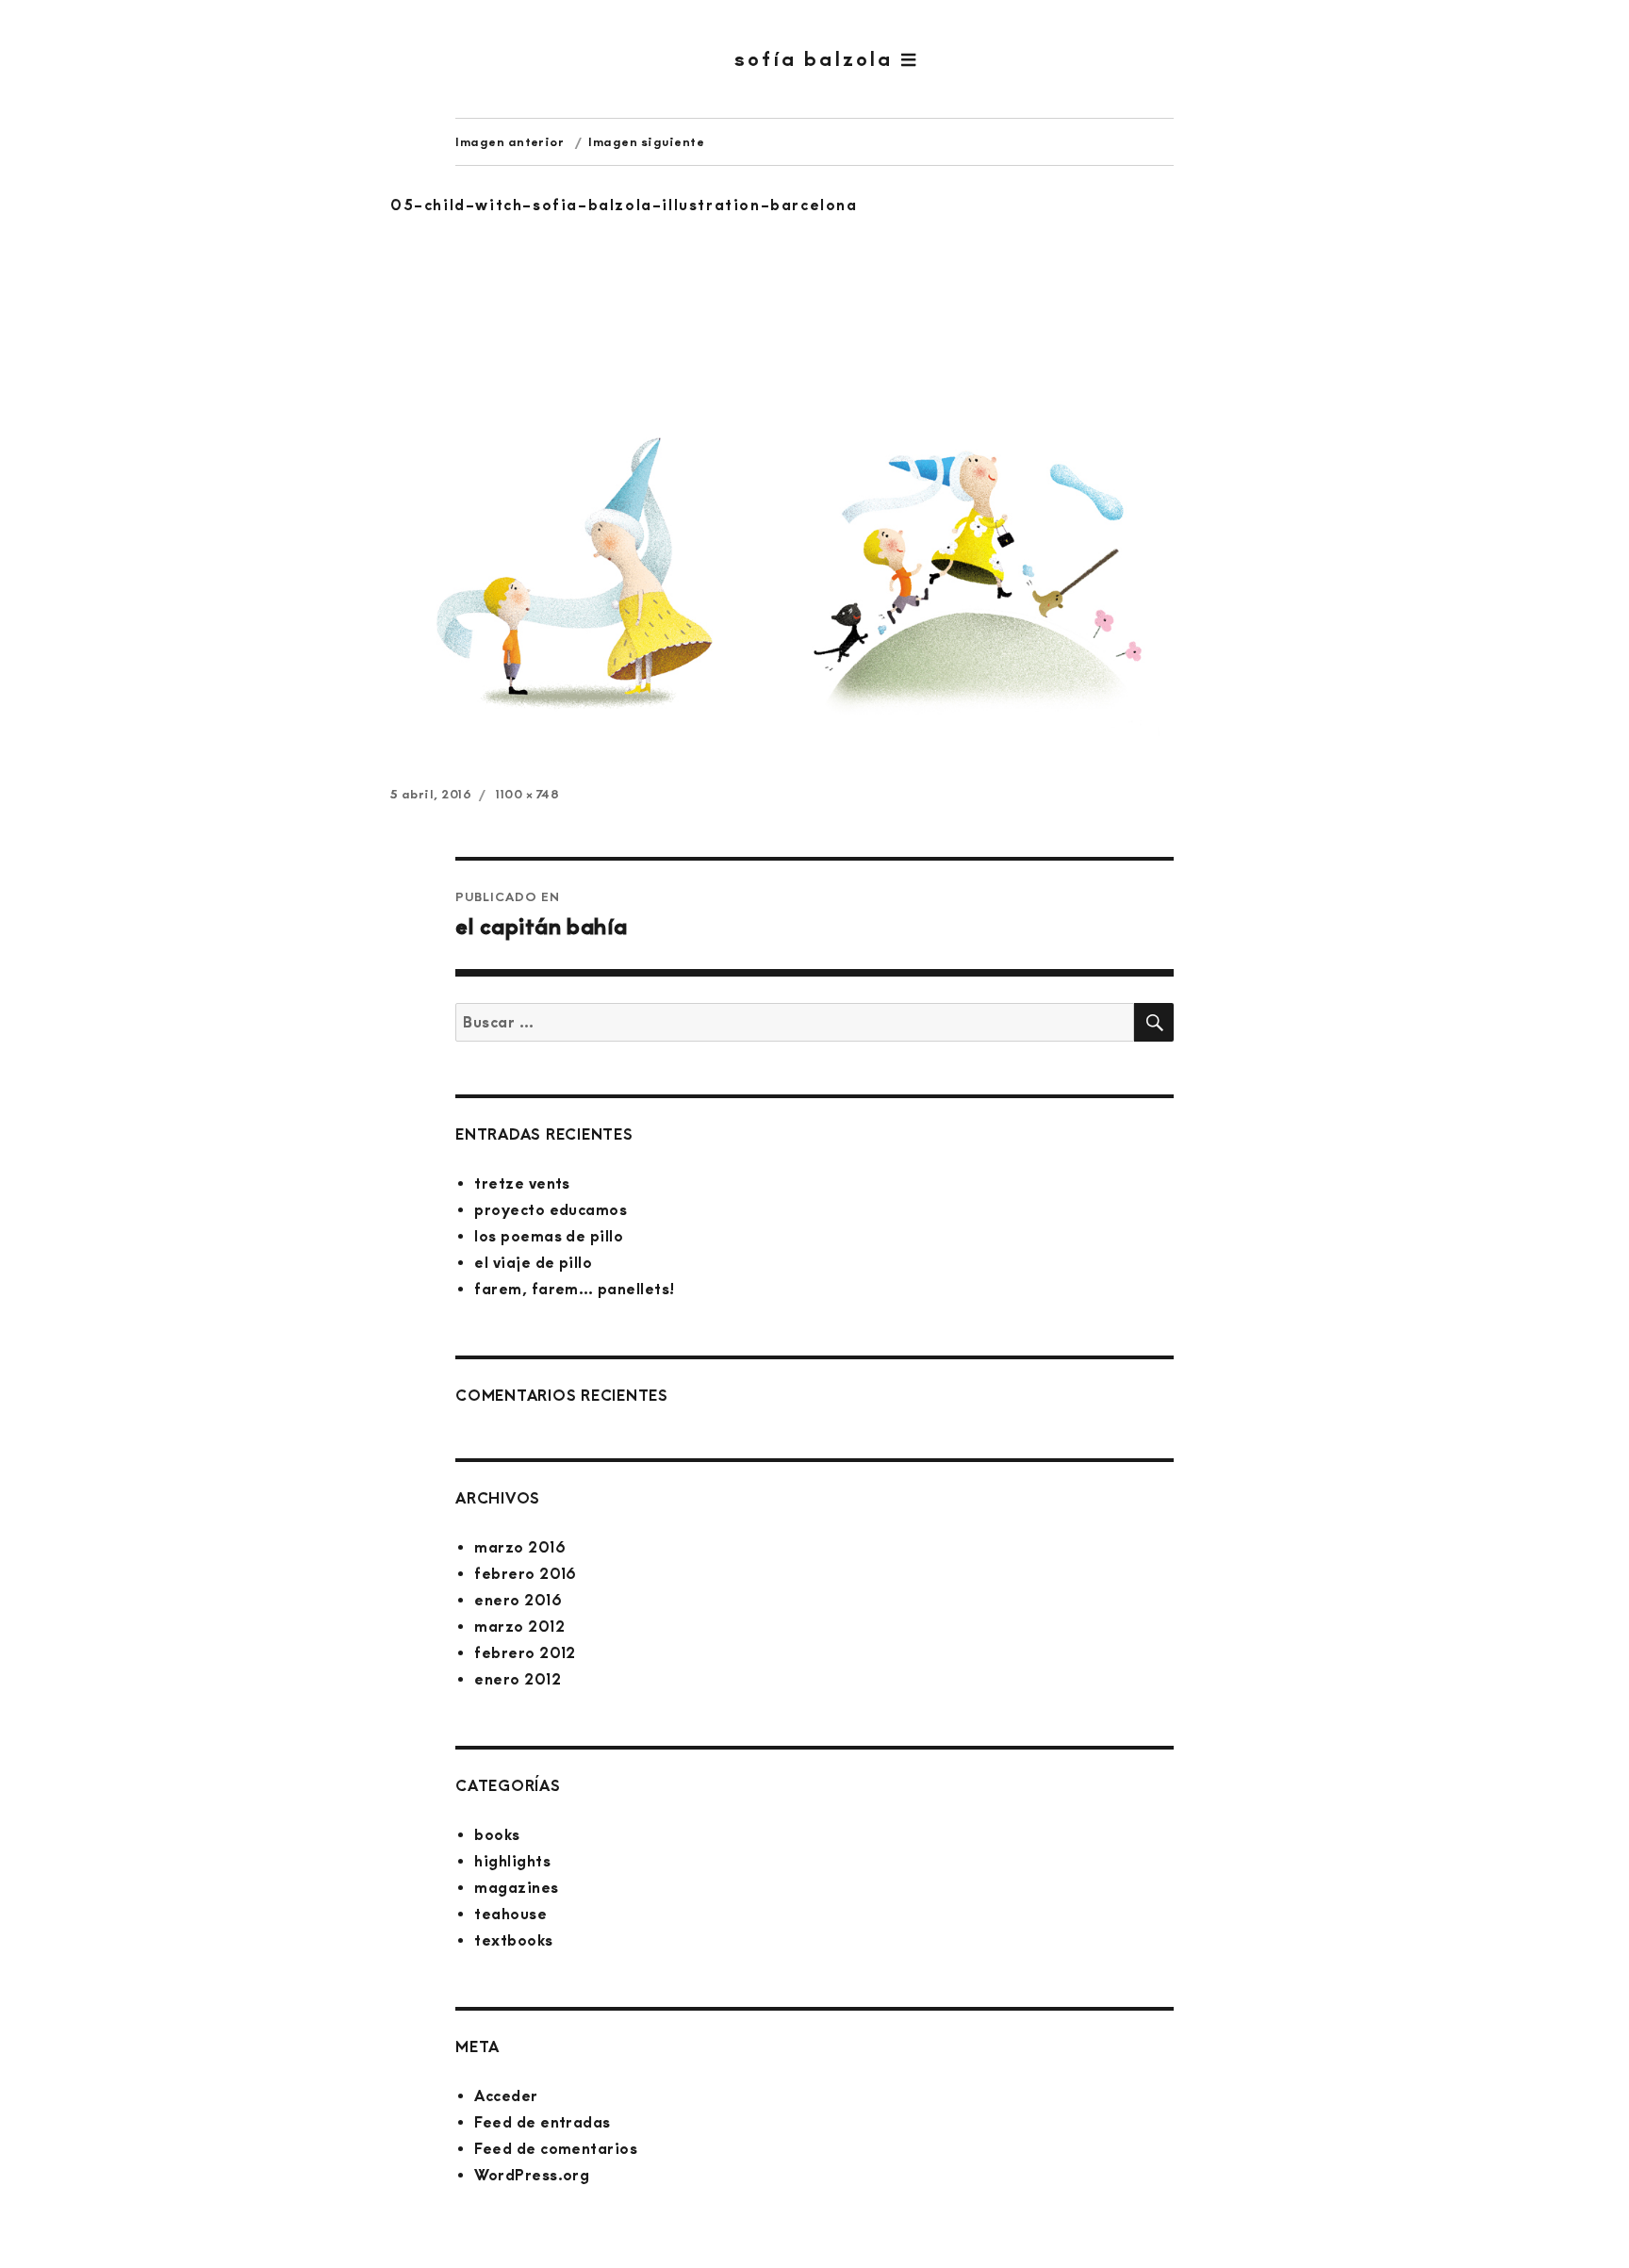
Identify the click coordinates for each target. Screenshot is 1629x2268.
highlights (512, 1861)
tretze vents (522, 1183)
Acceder (506, 2096)
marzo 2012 (519, 1627)
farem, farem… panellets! (575, 1289)
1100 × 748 (527, 794)
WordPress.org (532, 2175)
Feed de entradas (543, 2122)
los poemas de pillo (549, 1236)
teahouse (510, 1914)
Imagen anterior (510, 142)
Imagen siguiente (646, 142)
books (497, 1835)
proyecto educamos (551, 1210)
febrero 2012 (525, 1653)
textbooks (513, 1940)
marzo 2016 (520, 1547)
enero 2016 (518, 1600)
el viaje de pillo (533, 1263)
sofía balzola (818, 59)
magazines (516, 1888)
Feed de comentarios (556, 2149)
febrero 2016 (526, 1574)
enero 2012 (518, 1679)
